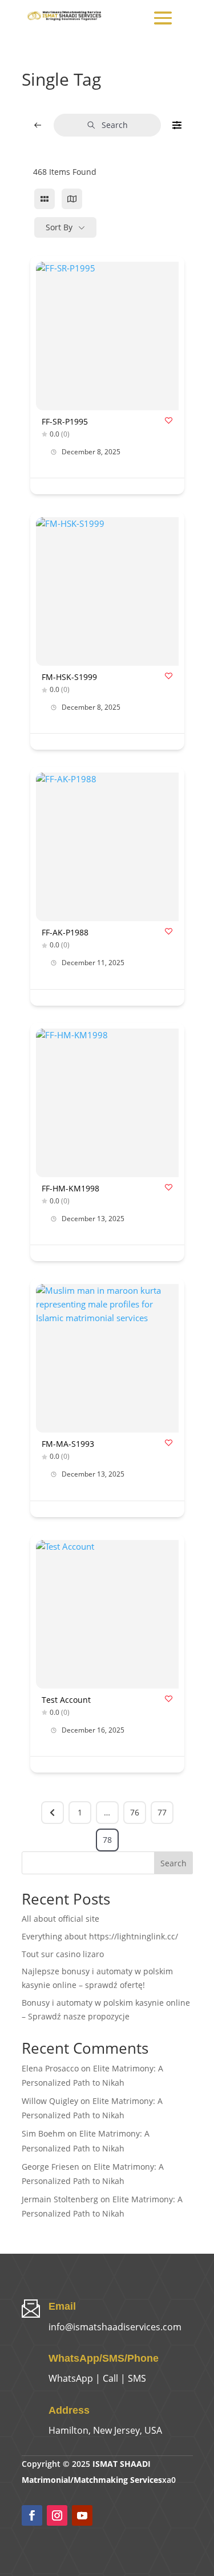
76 (135, 1812)
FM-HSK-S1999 (69, 677)
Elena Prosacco (50, 2068)
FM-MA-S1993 (68, 1444)
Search (115, 125)
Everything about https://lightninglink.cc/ (100, 1936)
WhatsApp (71, 2378)
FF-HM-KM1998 (70, 1188)
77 (162, 1812)
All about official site (60, 1919)
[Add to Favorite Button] (169, 420)
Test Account (66, 1700)
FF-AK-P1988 (65, 932)
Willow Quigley (50, 2101)
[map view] (72, 199)
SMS (137, 2378)
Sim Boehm (43, 2133)
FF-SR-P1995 (65, 421)
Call (110, 2378)
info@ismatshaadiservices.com (115, 2327)
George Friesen (51, 2167)
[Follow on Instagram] (57, 2515)
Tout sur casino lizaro (63, 1954)
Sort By (59, 227)
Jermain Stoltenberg (60, 2199)
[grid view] (45, 199)
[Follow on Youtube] (82, 2515)
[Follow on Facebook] (32, 2515)
